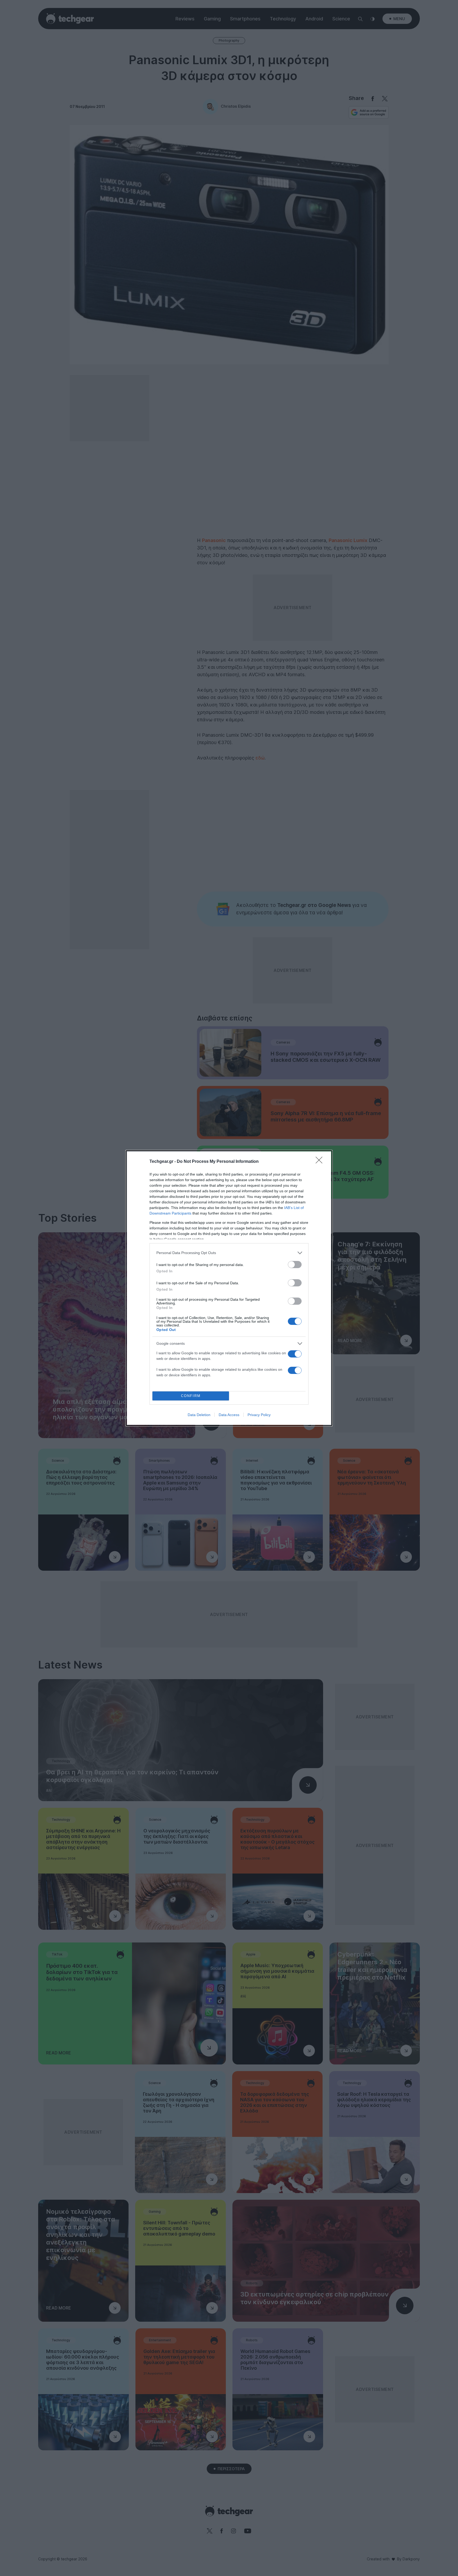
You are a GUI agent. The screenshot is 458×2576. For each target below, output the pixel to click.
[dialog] (229, 1288)
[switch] (295, 1265)
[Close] (321, 1162)
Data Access (229, 1415)
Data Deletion (199, 1415)
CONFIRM (191, 1396)
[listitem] (229, 1253)
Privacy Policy (259, 1415)
